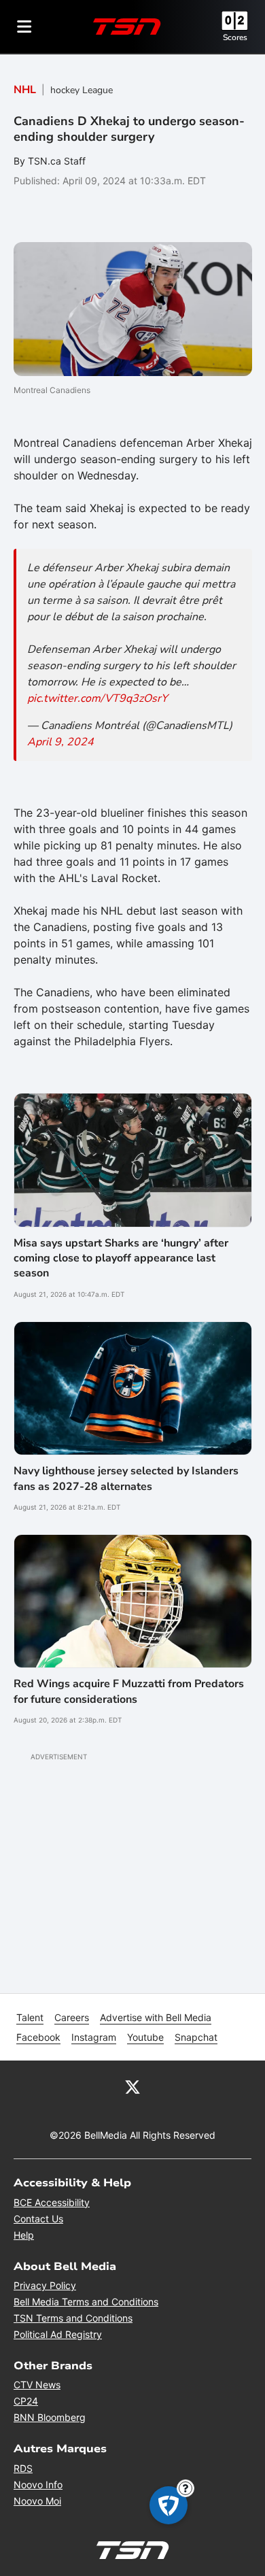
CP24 (26, 2401)
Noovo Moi (37, 2501)
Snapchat (196, 2037)
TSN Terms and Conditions (73, 2318)
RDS (23, 2468)
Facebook (38, 2037)
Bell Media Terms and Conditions (86, 2302)
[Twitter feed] (132, 2086)
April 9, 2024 (60, 742)
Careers (72, 2017)
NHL (25, 90)
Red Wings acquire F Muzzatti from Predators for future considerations (129, 1691)
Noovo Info (38, 2485)
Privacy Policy (45, 2285)
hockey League (82, 90)
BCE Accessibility (52, 2202)
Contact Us (38, 2219)
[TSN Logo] (127, 27)
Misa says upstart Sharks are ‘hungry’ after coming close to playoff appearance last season (121, 1258)
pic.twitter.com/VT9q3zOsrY (98, 698)
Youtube (145, 2037)
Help (24, 2235)
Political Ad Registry (58, 2334)
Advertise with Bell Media (156, 2017)
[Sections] (24, 27)
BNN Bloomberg (50, 2417)
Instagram (94, 2037)
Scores (235, 37)
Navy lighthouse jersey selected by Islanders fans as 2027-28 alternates (126, 1478)
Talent (30, 2017)
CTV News (37, 2385)
